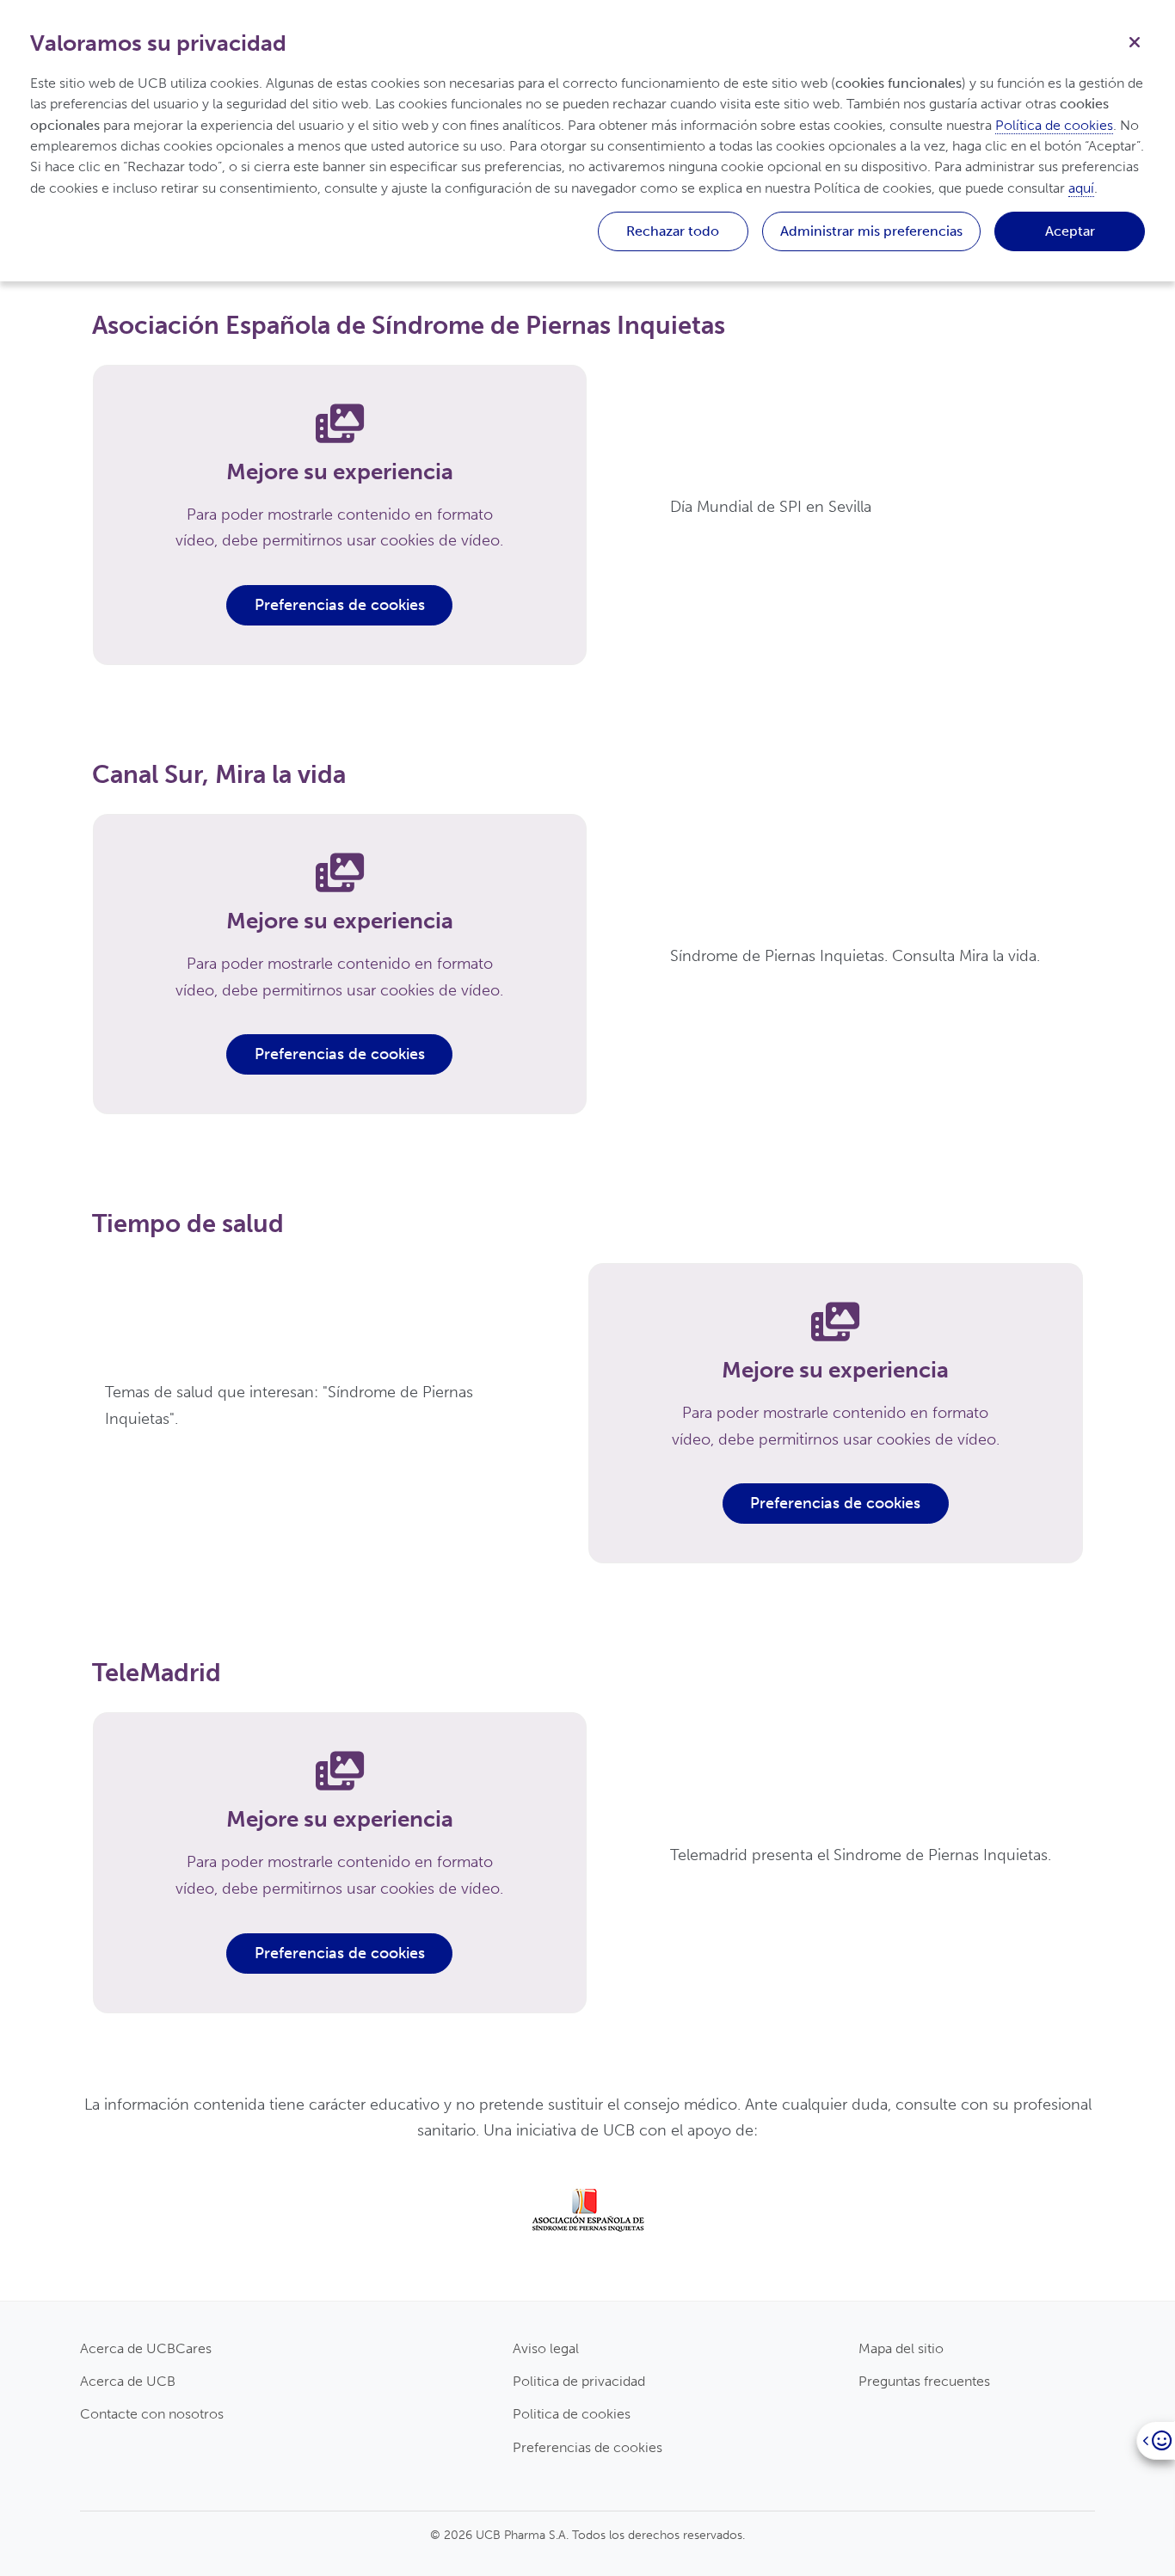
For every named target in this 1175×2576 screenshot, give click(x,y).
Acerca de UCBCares (146, 2348)
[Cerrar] (1135, 40)
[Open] (1156, 2440)
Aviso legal (546, 2348)
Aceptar (1070, 231)
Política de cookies (1054, 125)
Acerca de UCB (128, 2381)
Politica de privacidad (579, 2381)
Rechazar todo (673, 231)
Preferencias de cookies (340, 605)
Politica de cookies (572, 2414)
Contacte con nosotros (152, 2414)
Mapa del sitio (901, 2348)
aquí (1081, 188)
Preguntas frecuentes (924, 2381)
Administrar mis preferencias (871, 231)
